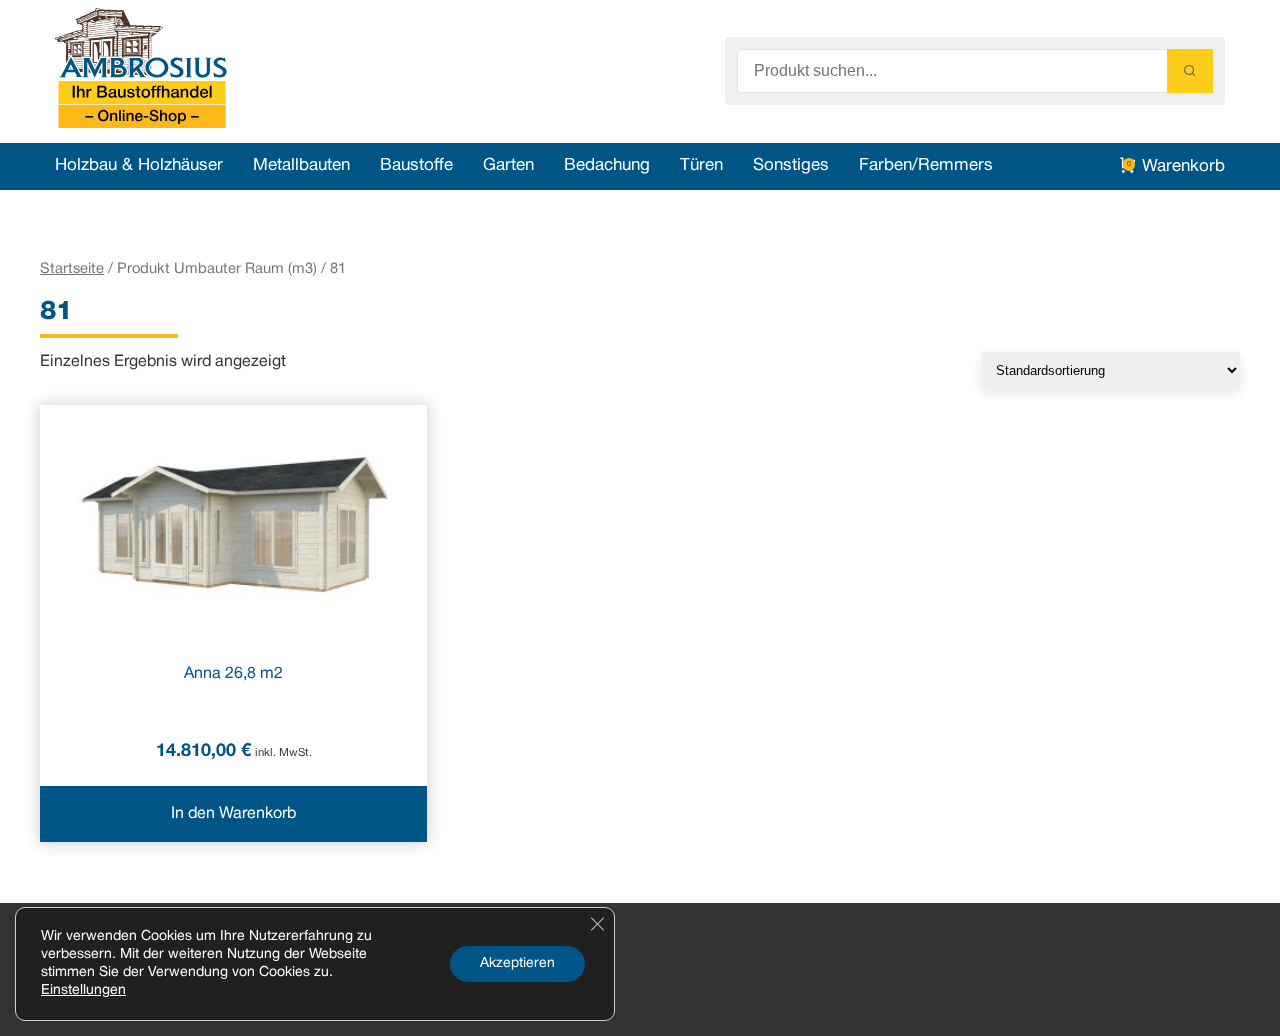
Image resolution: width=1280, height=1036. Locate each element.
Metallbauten (301, 165)
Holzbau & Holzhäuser (139, 165)
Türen (701, 165)
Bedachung (607, 165)
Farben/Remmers (926, 165)
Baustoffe (416, 165)
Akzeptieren (517, 963)
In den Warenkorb (233, 814)
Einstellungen (83, 990)
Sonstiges (791, 165)
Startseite (72, 269)
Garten (508, 165)
